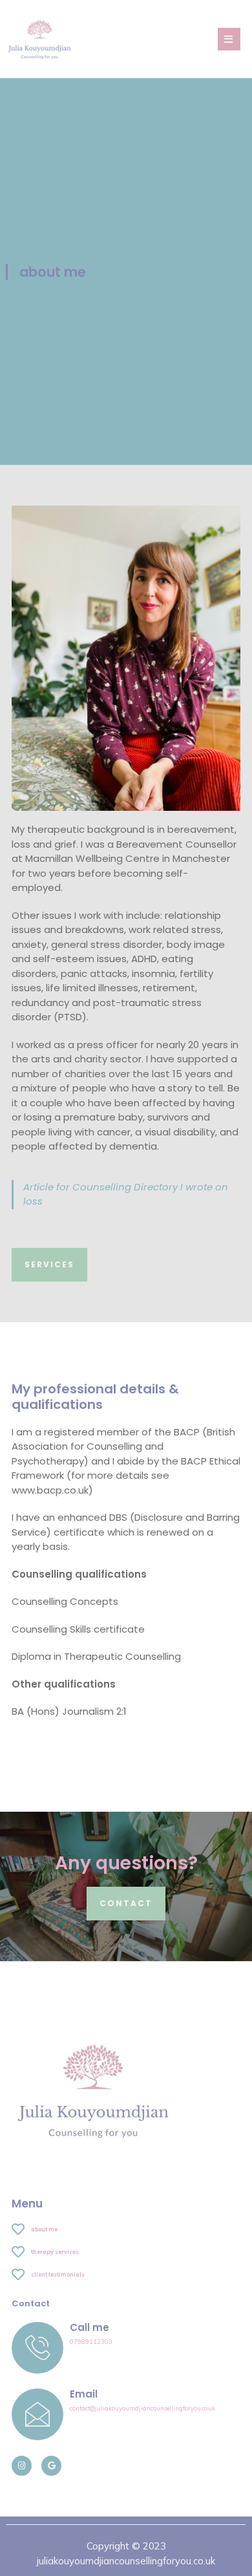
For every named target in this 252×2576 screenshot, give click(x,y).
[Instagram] (22, 2466)
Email (84, 2394)
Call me (89, 2327)
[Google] (51, 2466)
